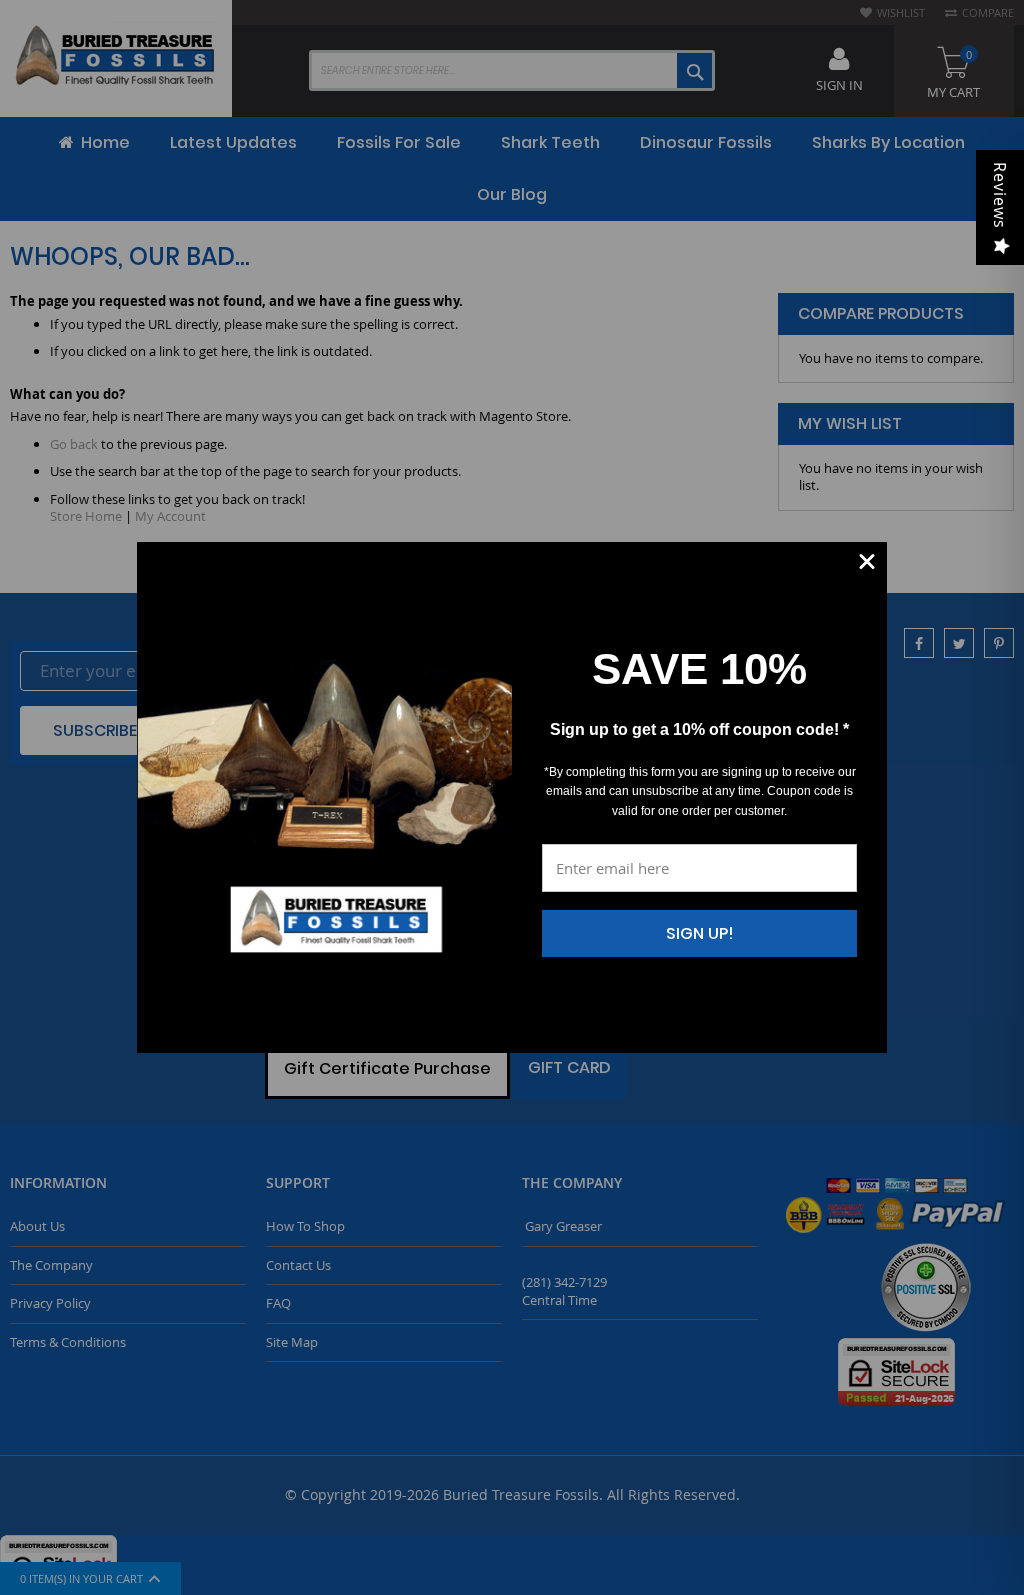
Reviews (1000, 195)
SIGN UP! (700, 933)
